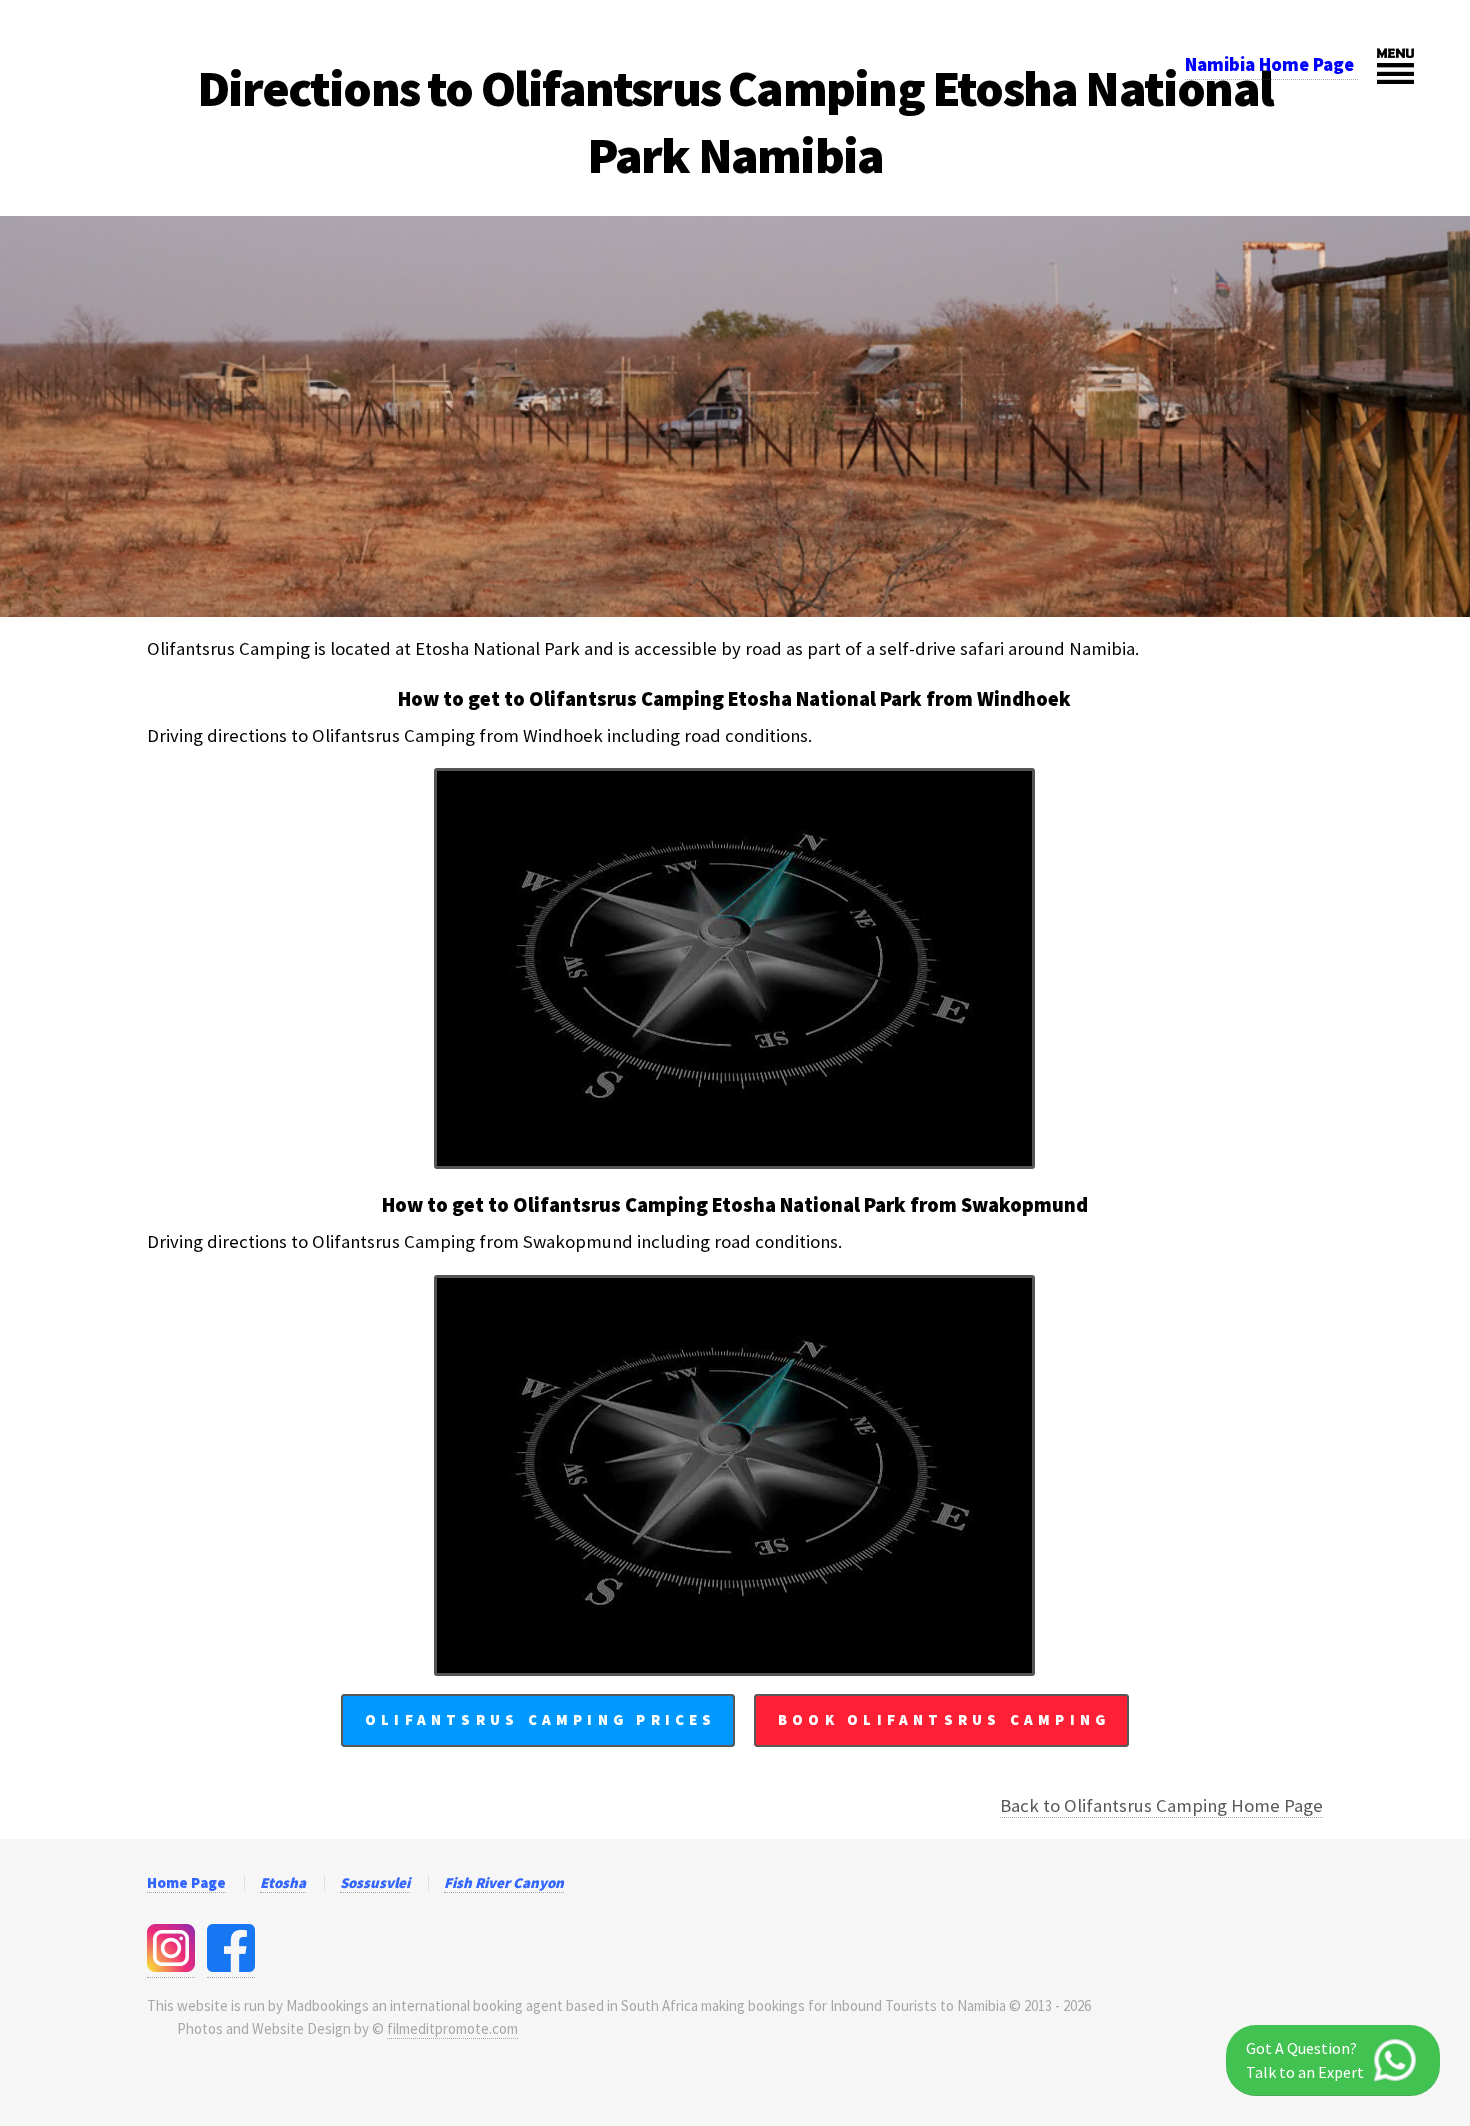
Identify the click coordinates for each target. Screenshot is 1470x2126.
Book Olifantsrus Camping (944, 1719)
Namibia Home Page (1271, 64)
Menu (1395, 65)
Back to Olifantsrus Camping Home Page (1161, 1805)
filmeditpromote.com (452, 2028)
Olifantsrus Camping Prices (541, 1719)
